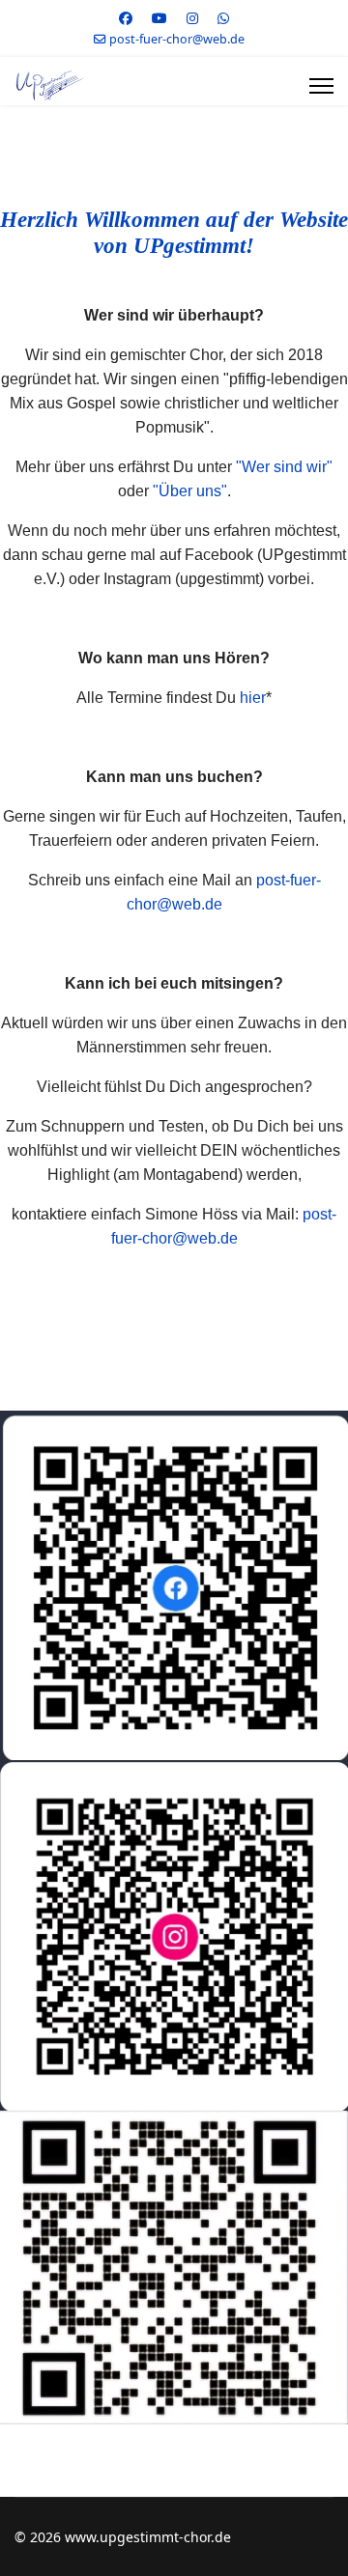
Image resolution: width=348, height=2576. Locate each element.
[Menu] (321, 86)
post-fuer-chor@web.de (177, 39)
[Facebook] (126, 18)
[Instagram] (192, 18)
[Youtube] (159, 18)
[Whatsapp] (223, 18)
